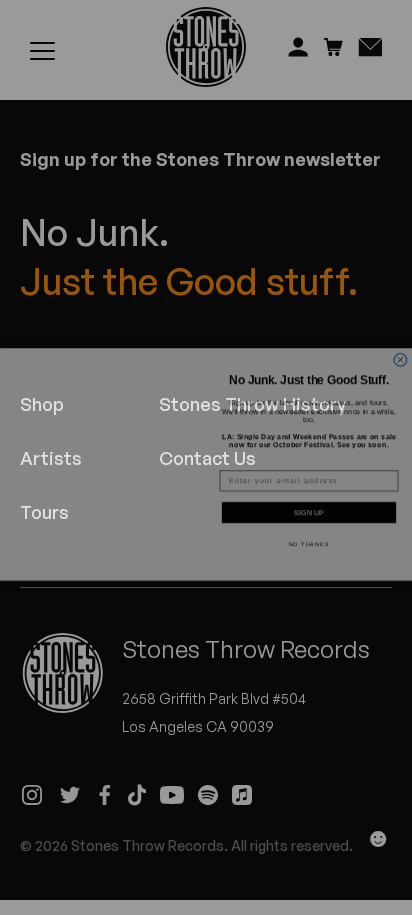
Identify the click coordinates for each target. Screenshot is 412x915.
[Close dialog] (400, 353)
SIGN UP (309, 506)
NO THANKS (309, 538)
